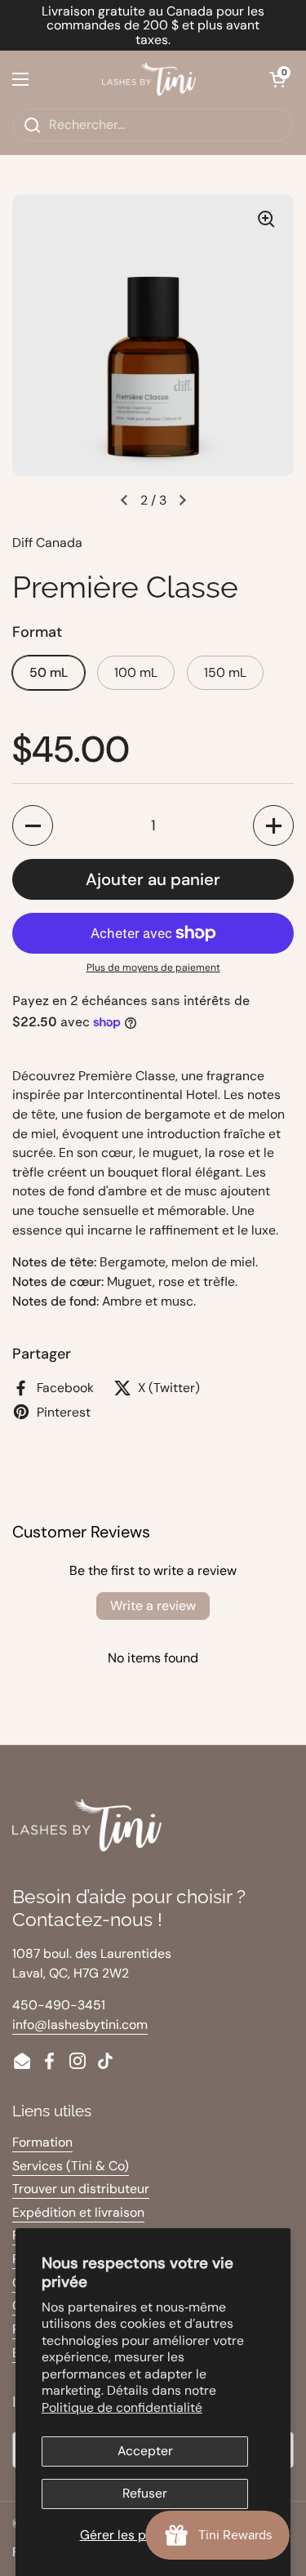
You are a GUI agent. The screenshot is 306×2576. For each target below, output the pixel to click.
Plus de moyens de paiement (153, 968)
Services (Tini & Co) (71, 2166)
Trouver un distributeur (81, 2189)
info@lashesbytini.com (80, 2024)
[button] (277, 79)
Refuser (145, 2493)
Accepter (145, 2451)
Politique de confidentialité (122, 2407)
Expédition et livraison (78, 2212)
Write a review (153, 1606)
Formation (42, 2142)
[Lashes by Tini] (149, 79)
